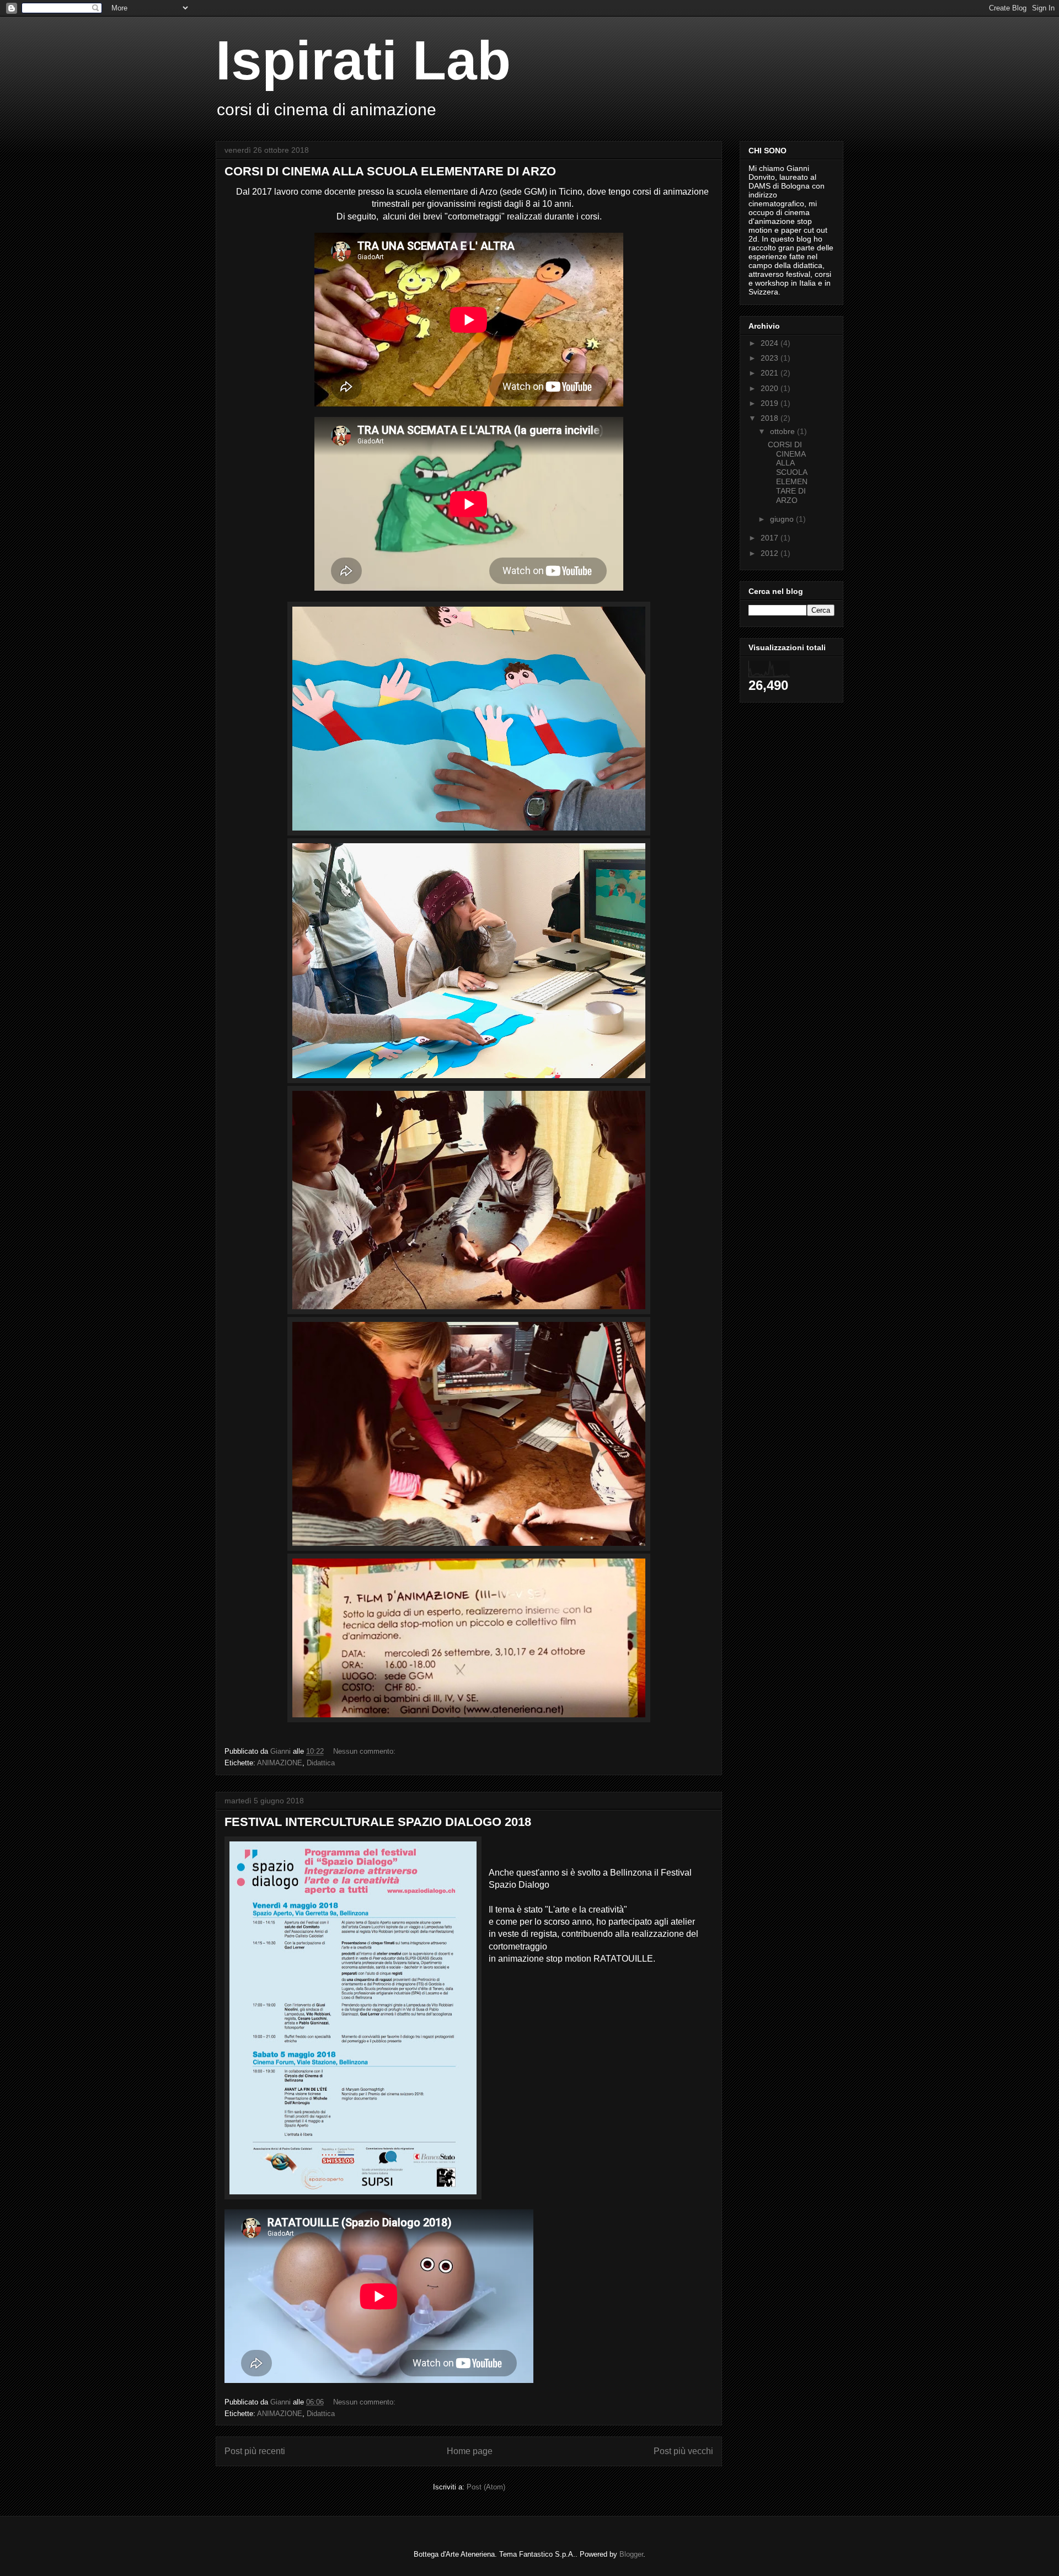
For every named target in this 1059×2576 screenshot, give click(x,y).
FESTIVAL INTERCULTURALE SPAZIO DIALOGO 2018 (378, 1822)
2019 (771, 403)
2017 (771, 538)
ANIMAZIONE (280, 1763)
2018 (771, 418)
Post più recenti (255, 2451)
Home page (470, 2451)
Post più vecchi (683, 2451)
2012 (771, 553)
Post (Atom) (486, 2487)
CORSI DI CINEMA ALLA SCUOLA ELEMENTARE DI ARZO (390, 171)
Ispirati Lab (363, 60)
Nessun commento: (365, 1751)
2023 (771, 358)
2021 (771, 373)
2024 (771, 343)
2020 (771, 388)
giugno (783, 519)
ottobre (783, 431)
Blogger (631, 2554)
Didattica (321, 1763)
